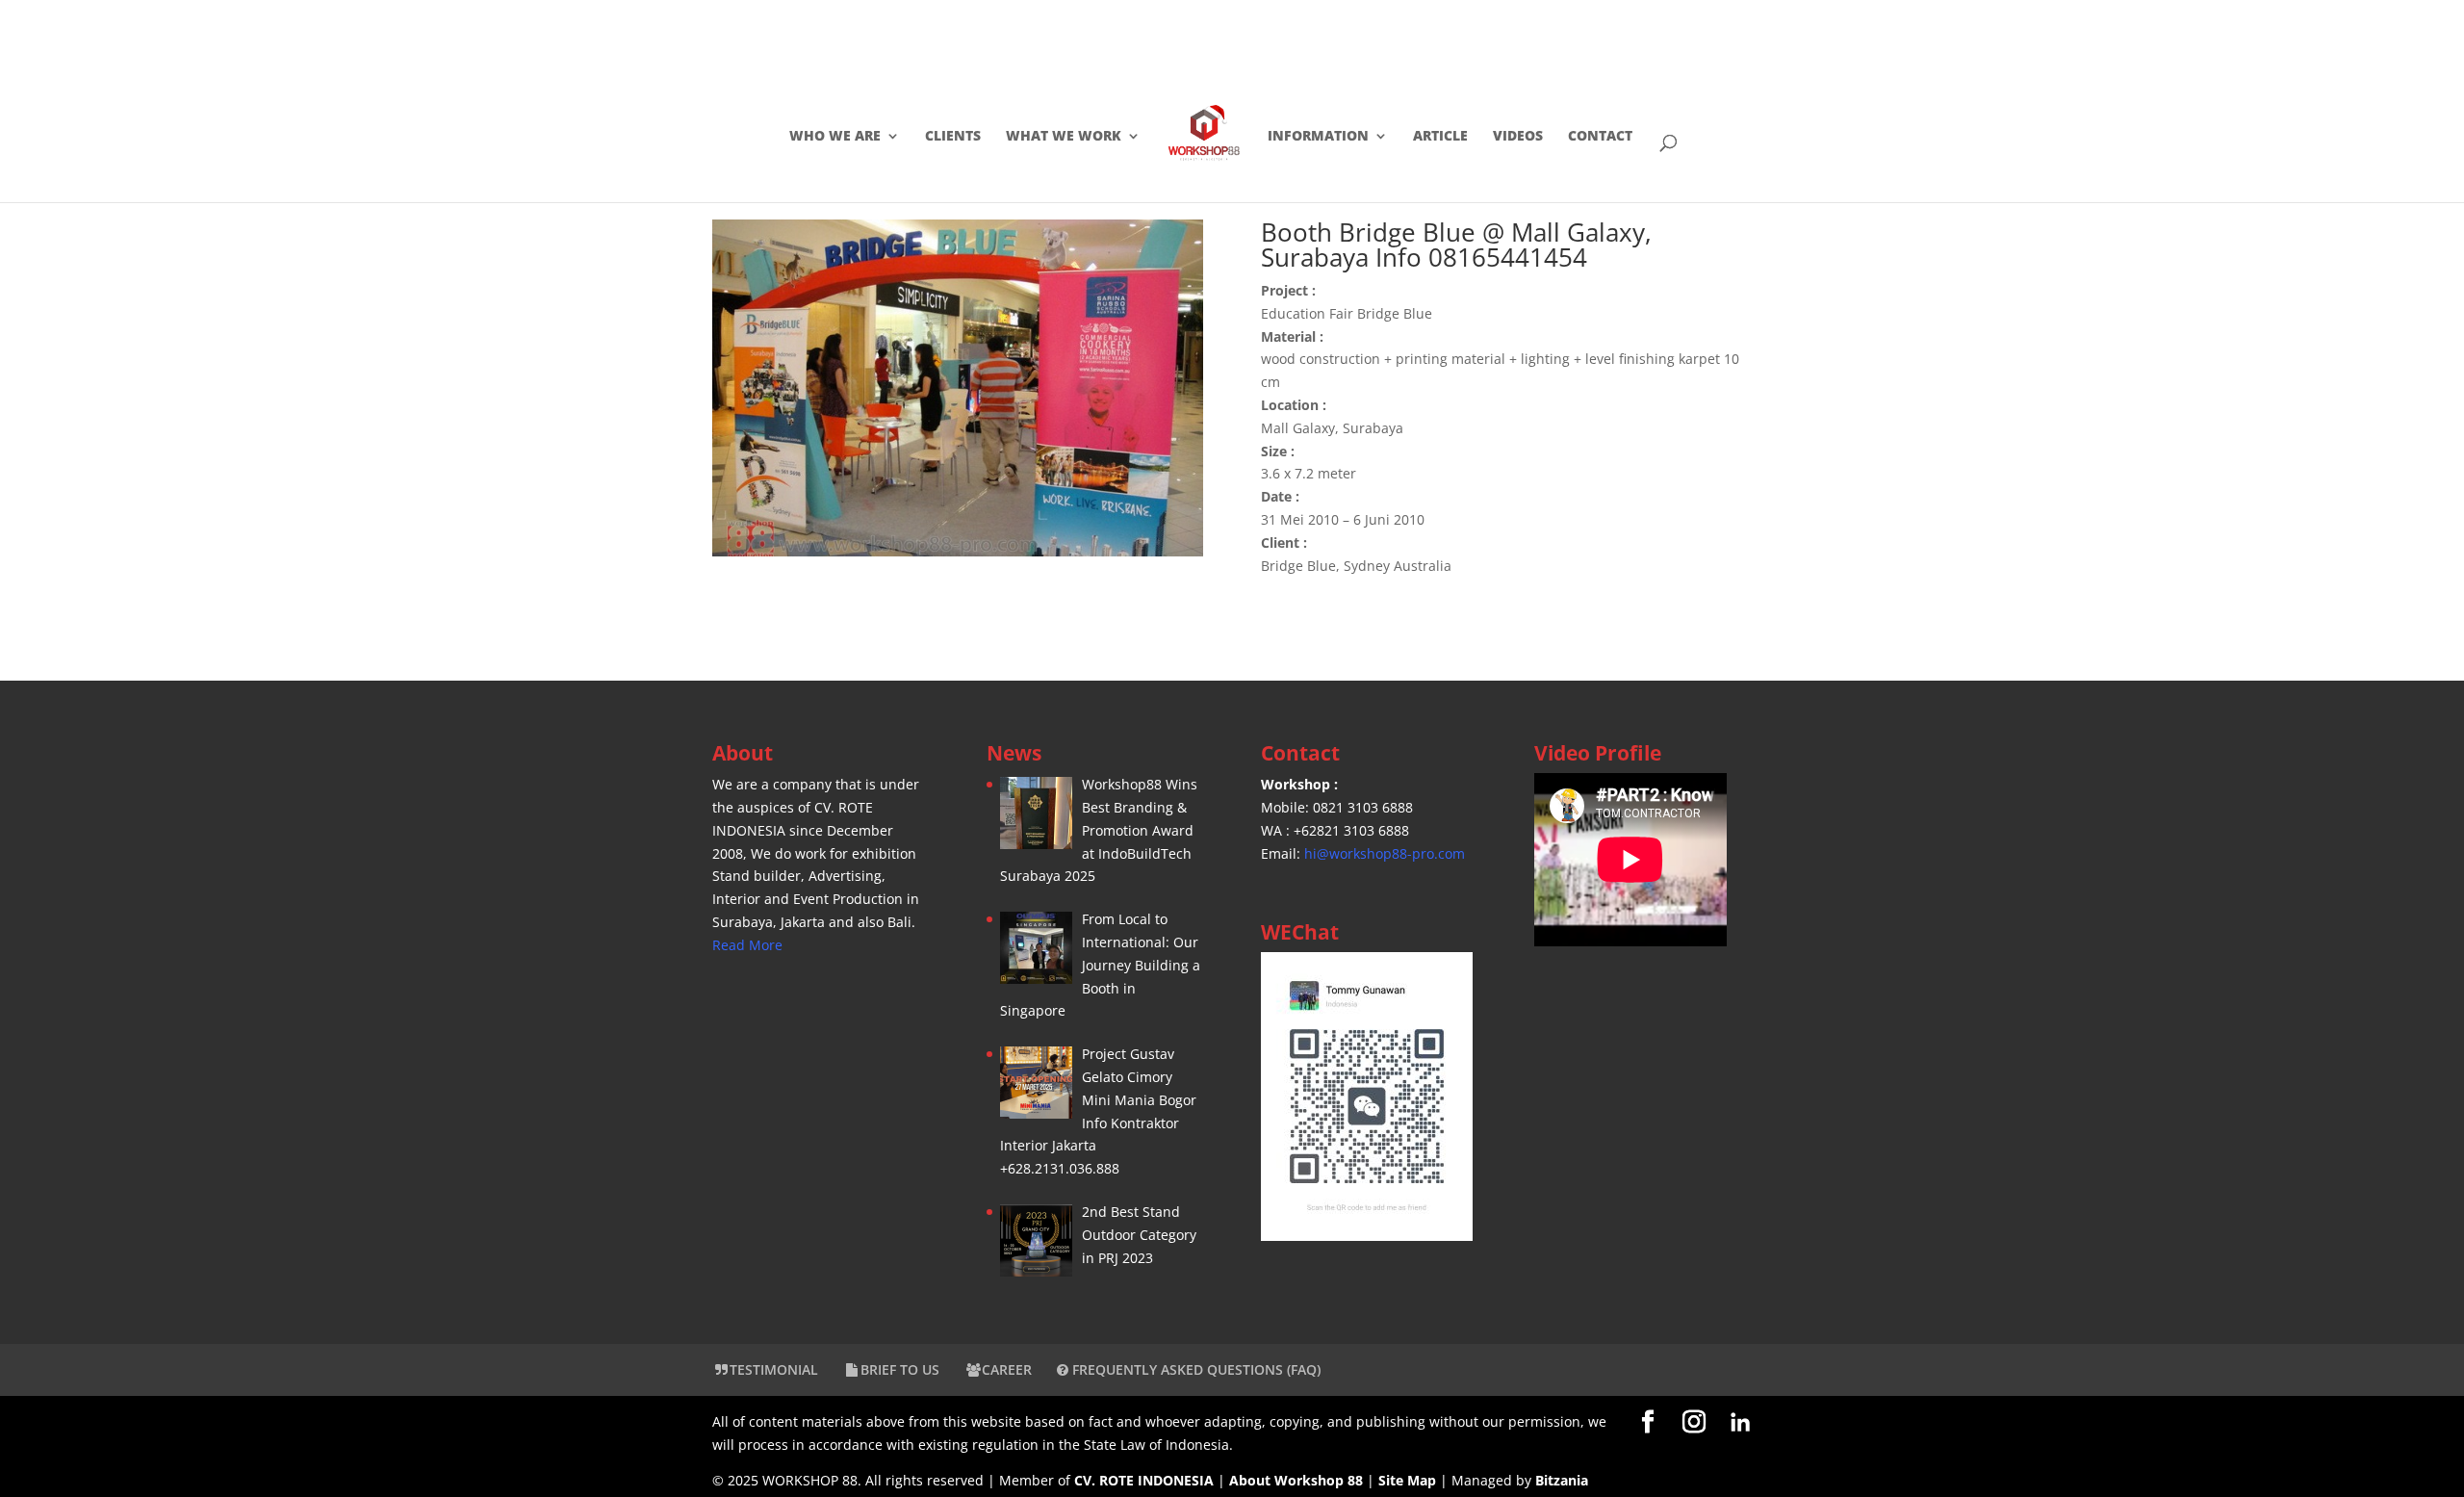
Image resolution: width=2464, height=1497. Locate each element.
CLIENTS (953, 137)
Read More (747, 945)
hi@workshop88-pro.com (1385, 853)
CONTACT (1600, 137)
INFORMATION (1318, 137)
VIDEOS (1518, 137)
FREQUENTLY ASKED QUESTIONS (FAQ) (1194, 1369)
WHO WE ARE (835, 137)
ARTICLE (1440, 137)
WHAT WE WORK (1064, 137)
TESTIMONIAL (774, 1369)
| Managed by (1457, 1480)
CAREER (1007, 1369)
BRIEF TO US (900, 1369)
